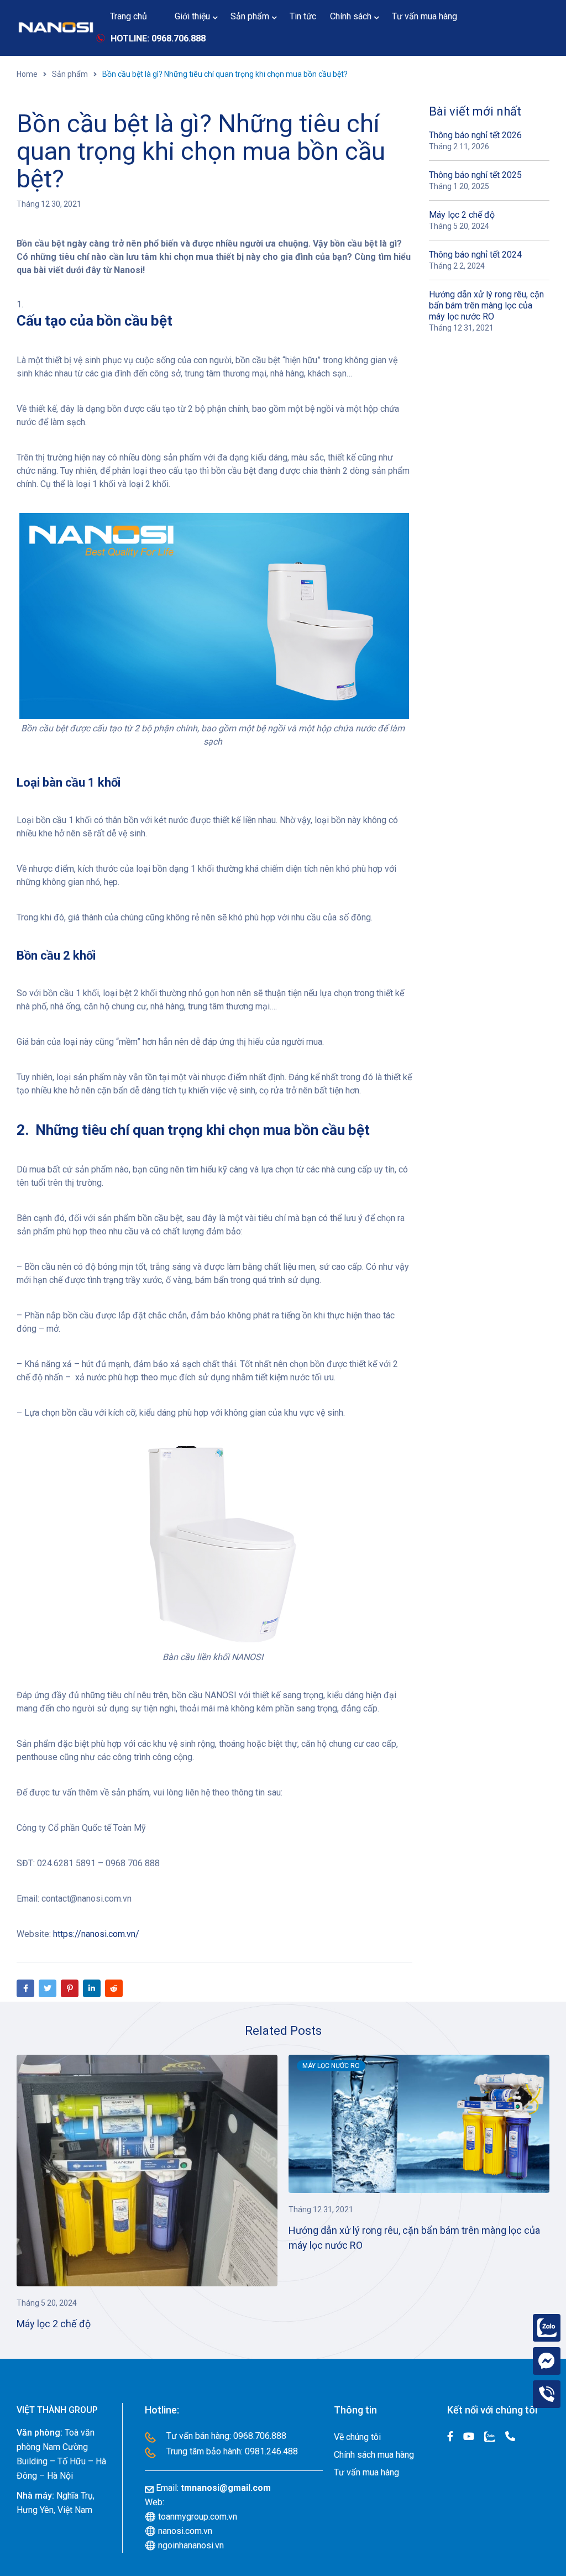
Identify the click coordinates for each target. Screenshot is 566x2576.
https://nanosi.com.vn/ (95, 1934)
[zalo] (547, 2328)
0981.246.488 (271, 2451)
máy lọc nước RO (331, 2066)
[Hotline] (547, 2394)
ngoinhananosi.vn (184, 2545)
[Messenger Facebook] (547, 2361)
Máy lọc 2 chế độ (462, 215)
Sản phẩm (70, 74)
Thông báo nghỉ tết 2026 (475, 135)
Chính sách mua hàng (374, 2455)
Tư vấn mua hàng (366, 2472)
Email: (213, 2488)
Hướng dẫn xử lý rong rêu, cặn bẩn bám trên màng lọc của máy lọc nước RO (486, 305)
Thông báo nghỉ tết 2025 (475, 175)
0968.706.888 (260, 2436)
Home (27, 74)
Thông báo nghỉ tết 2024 (475, 255)
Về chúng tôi (357, 2437)
